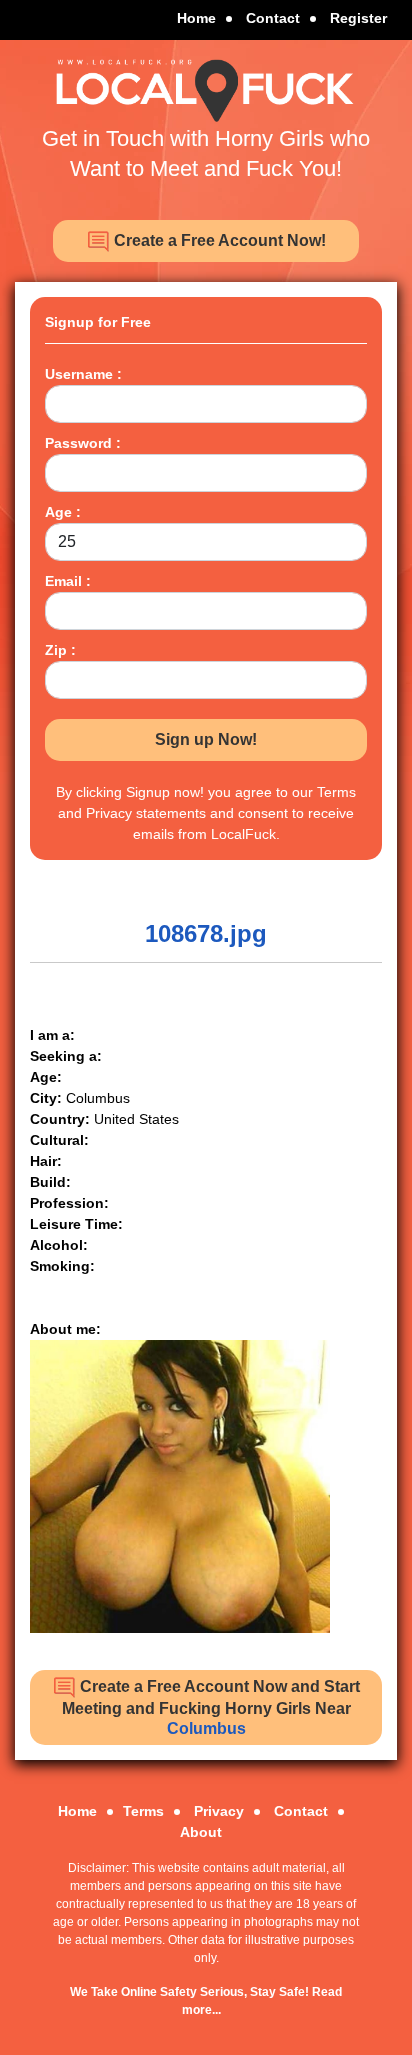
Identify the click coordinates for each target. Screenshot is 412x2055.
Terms (143, 1811)
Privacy (219, 1811)
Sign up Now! (206, 739)
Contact (273, 18)
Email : (68, 581)
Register (358, 18)
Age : (63, 512)
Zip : (60, 650)
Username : (83, 374)
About (201, 1832)
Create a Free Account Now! (218, 240)
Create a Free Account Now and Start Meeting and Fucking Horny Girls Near (211, 1707)
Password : (83, 443)
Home (196, 18)
